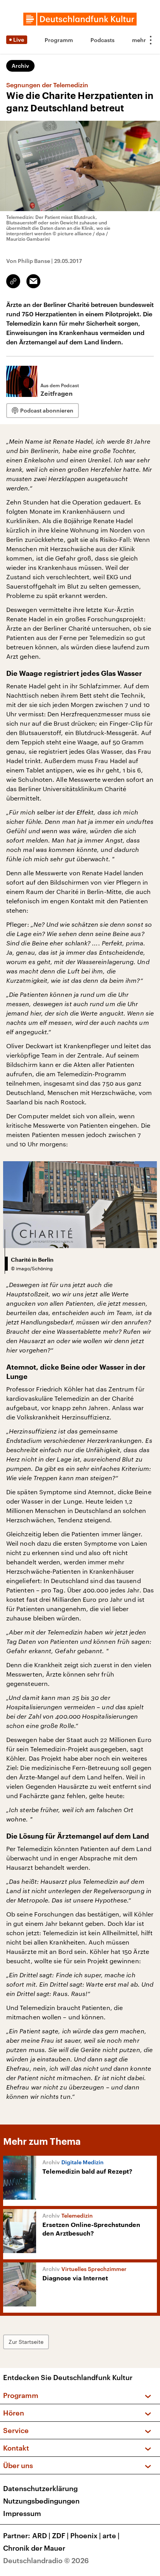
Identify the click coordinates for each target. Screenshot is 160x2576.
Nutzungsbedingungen (41, 2501)
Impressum (22, 2513)
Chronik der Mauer (34, 2548)
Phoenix (86, 2535)
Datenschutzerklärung (40, 2488)
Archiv (20, 66)
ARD (41, 2535)
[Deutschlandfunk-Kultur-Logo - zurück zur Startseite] (80, 19)
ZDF (60, 2535)
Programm (59, 40)
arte (111, 2535)
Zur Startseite (26, 2342)
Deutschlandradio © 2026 (46, 2560)
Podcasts (103, 40)
